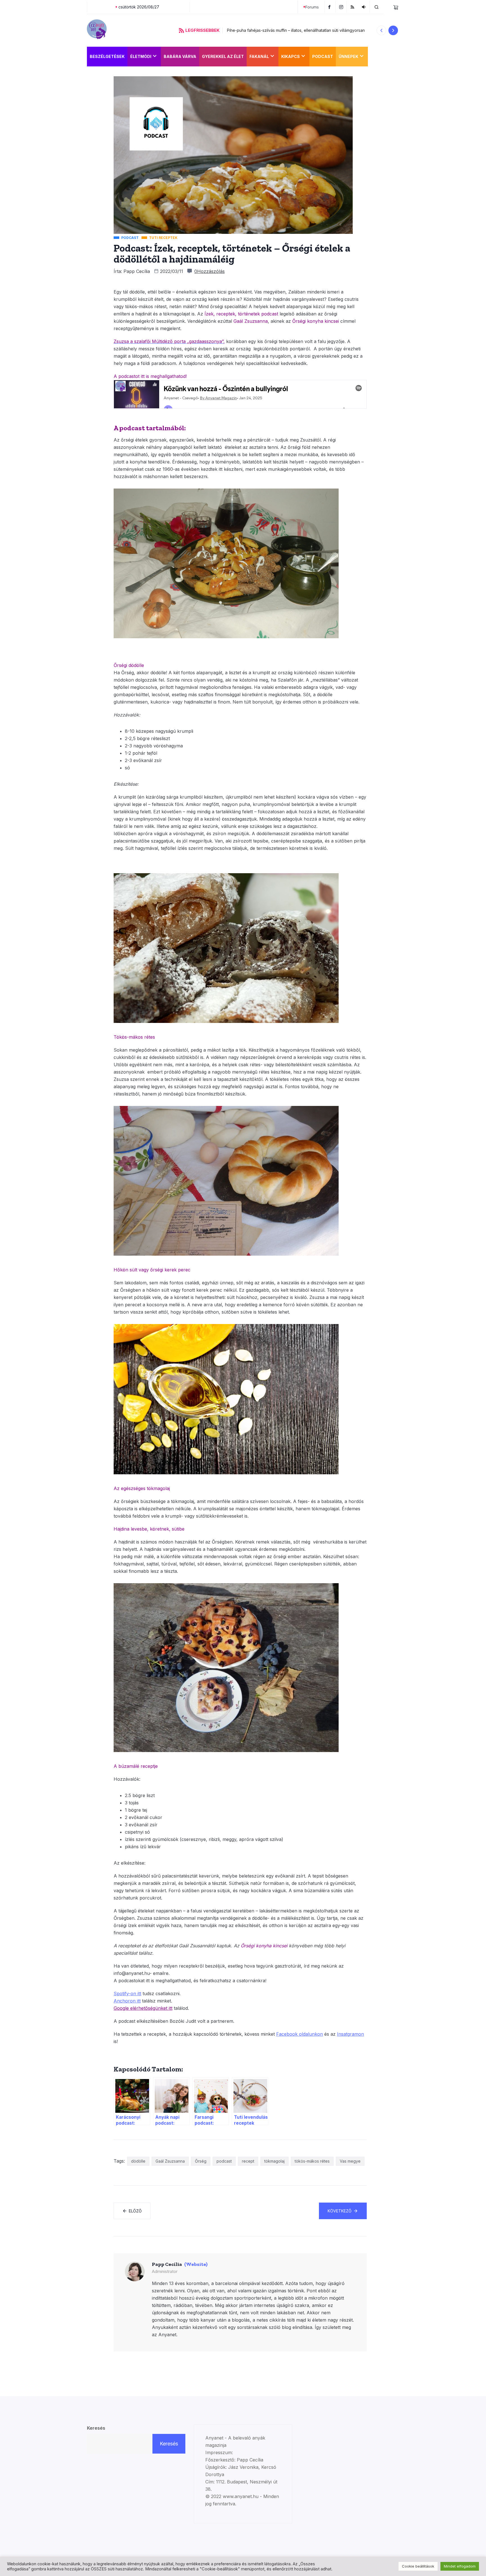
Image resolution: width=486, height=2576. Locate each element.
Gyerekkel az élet (223, 56)
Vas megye (350, 2161)
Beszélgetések (107, 56)
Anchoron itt (127, 2001)
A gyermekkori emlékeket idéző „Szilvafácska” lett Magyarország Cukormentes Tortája (308, 30)
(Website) (196, 2264)
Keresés (96, 2428)
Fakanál (259, 56)
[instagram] (342, 7)
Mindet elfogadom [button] (460, 2566)
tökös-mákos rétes (312, 2161)
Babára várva (180, 56)
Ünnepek (348, 56)
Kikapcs (291, 56)
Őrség (201, 2161)
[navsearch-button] (377, 7)
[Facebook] (330, 7)
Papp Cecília (137, 271)
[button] (381, 30)
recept (248, 2161)
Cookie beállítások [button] (418, 2566)
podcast (224, 2161)
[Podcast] (364, 7)
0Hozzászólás (210, 271)
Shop (377, 56)
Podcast (323, 56)
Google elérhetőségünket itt (143, 2008)
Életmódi (141, 56)
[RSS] (353, 7)
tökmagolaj (274, 2161)
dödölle (138, 2161)
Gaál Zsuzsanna (170, 2161)
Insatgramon (350, 2034)
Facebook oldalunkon (300, 2034)
